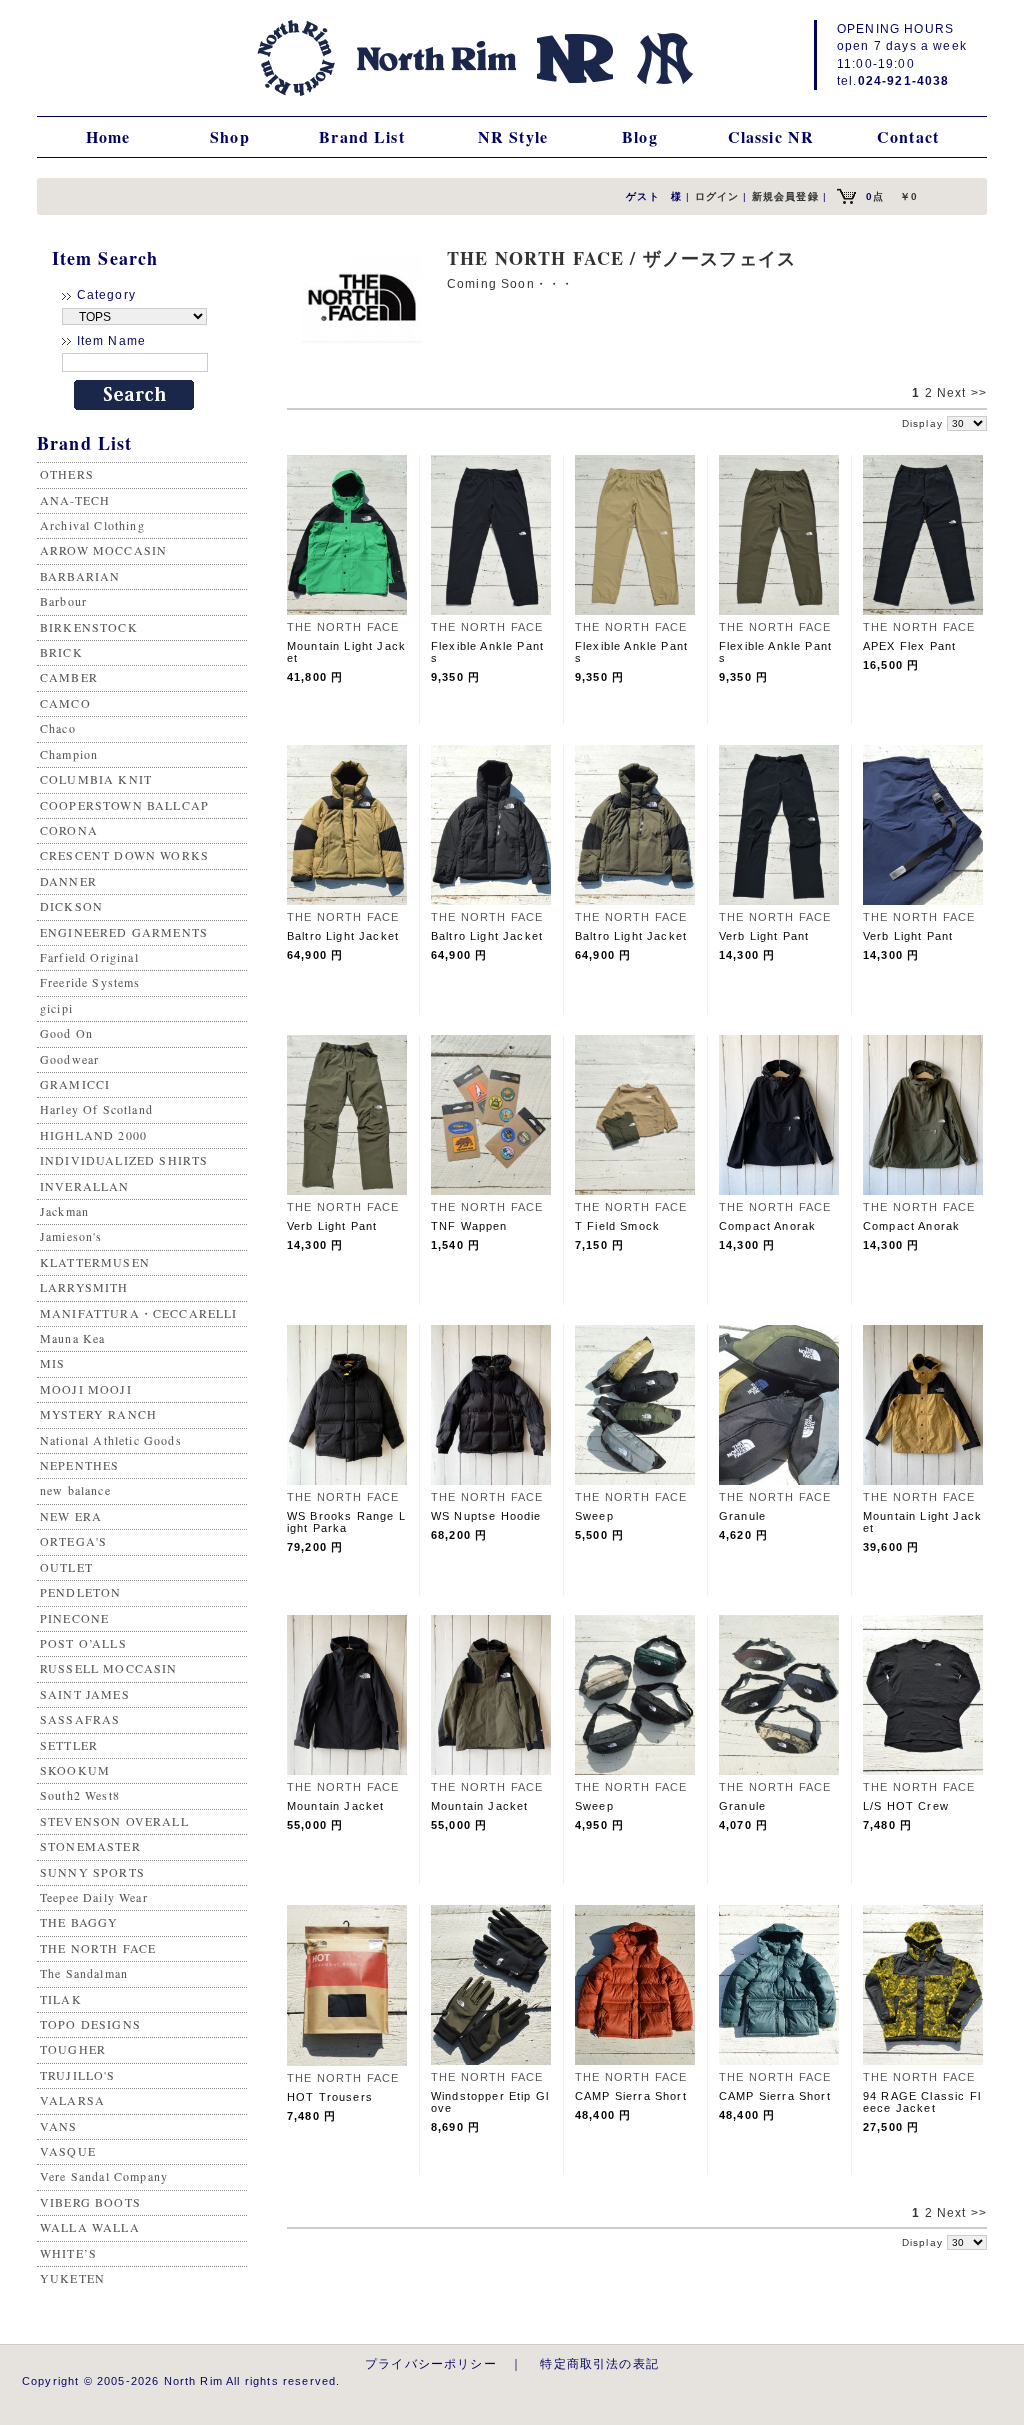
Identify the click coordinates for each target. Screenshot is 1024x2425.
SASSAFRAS (80, 1719)
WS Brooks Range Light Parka (346, 1522)
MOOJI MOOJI (86, 1389)
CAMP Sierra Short (631, 2096)
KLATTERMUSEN (95, 1262)
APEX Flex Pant (909, 646)
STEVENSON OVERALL (114, 1821)
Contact (908, 136)
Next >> (962, 393)
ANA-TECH (75, 500)
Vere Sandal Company (104, 2176)
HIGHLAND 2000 (93, 1135)
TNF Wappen (469, 1226)
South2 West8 (80, 1795)
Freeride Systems (90, 982)
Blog (640, 136)
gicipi (56, 1008)
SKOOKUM (75, 1770)
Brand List (362, 136)
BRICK (61, 652)
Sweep (594, 1516)
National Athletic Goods (111, 1440)
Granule (742, 1516)
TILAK (61, 1999)
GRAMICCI (75, 1084)
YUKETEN (72, 2278)
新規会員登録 (785, 196)
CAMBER (69, 677)
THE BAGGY (79, 1922)
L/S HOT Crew (906, 1806)
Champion (69, 754)
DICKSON (71, 906)
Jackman (64, 1211)
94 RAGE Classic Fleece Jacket (922, 2102)
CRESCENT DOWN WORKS (124, 855)
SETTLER (69, 1745)
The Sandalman (84, 1973)
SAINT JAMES (85, 1694)
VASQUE (68, 2151)
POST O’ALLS (83, 1643)
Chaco (58, 728)
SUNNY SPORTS (92, 1872)
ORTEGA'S (73, 1541)
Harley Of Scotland (96, 1109)
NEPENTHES (79, 1465)
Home (108, 136)
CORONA (69, 830)
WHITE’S (68, 2253)
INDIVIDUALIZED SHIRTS (124, 1160)
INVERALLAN (85, 1186)
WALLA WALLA (90, 2227)
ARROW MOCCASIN (103, 550)
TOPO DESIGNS (90, 2024)
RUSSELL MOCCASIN (109, 1668)
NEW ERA (71, 1516)
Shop (230, 136)
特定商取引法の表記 (599, 2363)
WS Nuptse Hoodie (486, 1516)
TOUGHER (73, 2049)
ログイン (717, 196)
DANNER (68, 881)
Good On (66, 1033)
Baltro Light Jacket (343, 936)
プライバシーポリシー (431, 2363)
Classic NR (771, 136)
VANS (59, 2126)
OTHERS (67, 474)
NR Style (513, 136)
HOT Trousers (330, 2097)
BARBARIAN (80, 576)
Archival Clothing (92, 525)
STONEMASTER (90, 1846)
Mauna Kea (72, 1338)
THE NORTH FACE (98, 1948)
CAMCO (65, 703)
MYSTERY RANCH (98, 1414)
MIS (52, 1363)
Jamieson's (71, 1236)
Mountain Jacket (335, 1806)
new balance (75, 1490)
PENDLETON (80, 1592)
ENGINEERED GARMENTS (124, 932)
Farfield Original (89, 957)
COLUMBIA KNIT (96, 779)
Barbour (63, 601)
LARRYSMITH (84, 1287)
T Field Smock (617, 1226)
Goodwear (69, 1059)
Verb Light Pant (764, 936)
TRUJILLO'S (78, 2075)
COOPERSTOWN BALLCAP (124, 805)
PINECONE (74, 1618)
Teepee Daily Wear (94, 1897)
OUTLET (66, 1567)
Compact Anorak (767, 1226)
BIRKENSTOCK (89, 627)
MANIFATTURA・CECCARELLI (139, 1313)
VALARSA (72, 2100)
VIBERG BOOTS (90, 2202)
